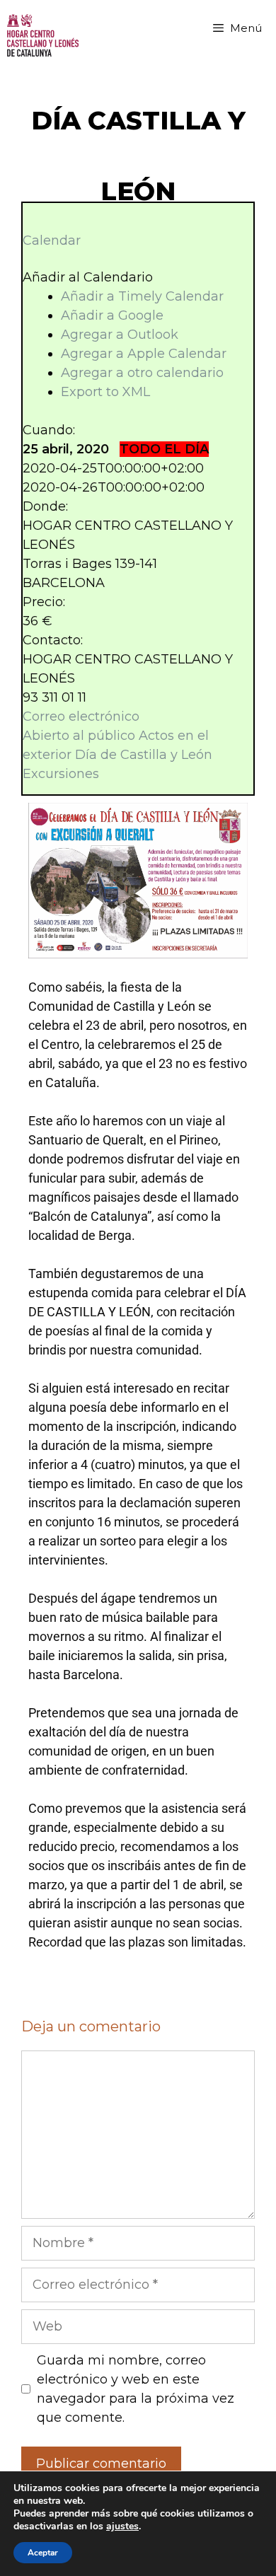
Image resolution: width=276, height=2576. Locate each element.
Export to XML (105, 392)
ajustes (122, 2526)
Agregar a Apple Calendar (144, 354)
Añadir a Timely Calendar (142, 296)
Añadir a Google (112, 315)
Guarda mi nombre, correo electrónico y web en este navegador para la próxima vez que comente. (136, 2389)
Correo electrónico (81, 716)
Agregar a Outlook (120, 335)
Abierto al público (79, 736)
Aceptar (43, 2553)
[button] (88, 277)
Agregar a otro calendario (142, 373)
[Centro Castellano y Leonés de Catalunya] (43, 35)
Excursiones (61, 774)
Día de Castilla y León (144, 755)
